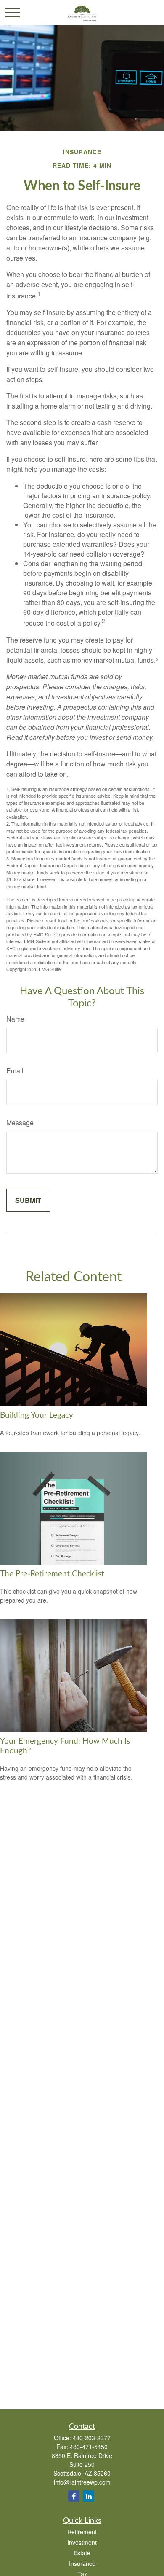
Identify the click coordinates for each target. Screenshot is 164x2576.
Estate (82, 2553)
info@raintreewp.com (82, 2482)
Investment (82, 2542)
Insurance (82, 2563)
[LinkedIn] (89, 2496)
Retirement (82, 2532)
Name (15, 1019)
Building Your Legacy (37, 1416)
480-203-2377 (92, 2438)
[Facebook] (74, 2496)
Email (15, 1071)
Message (20, 1123)
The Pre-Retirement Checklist (52, 1574)
